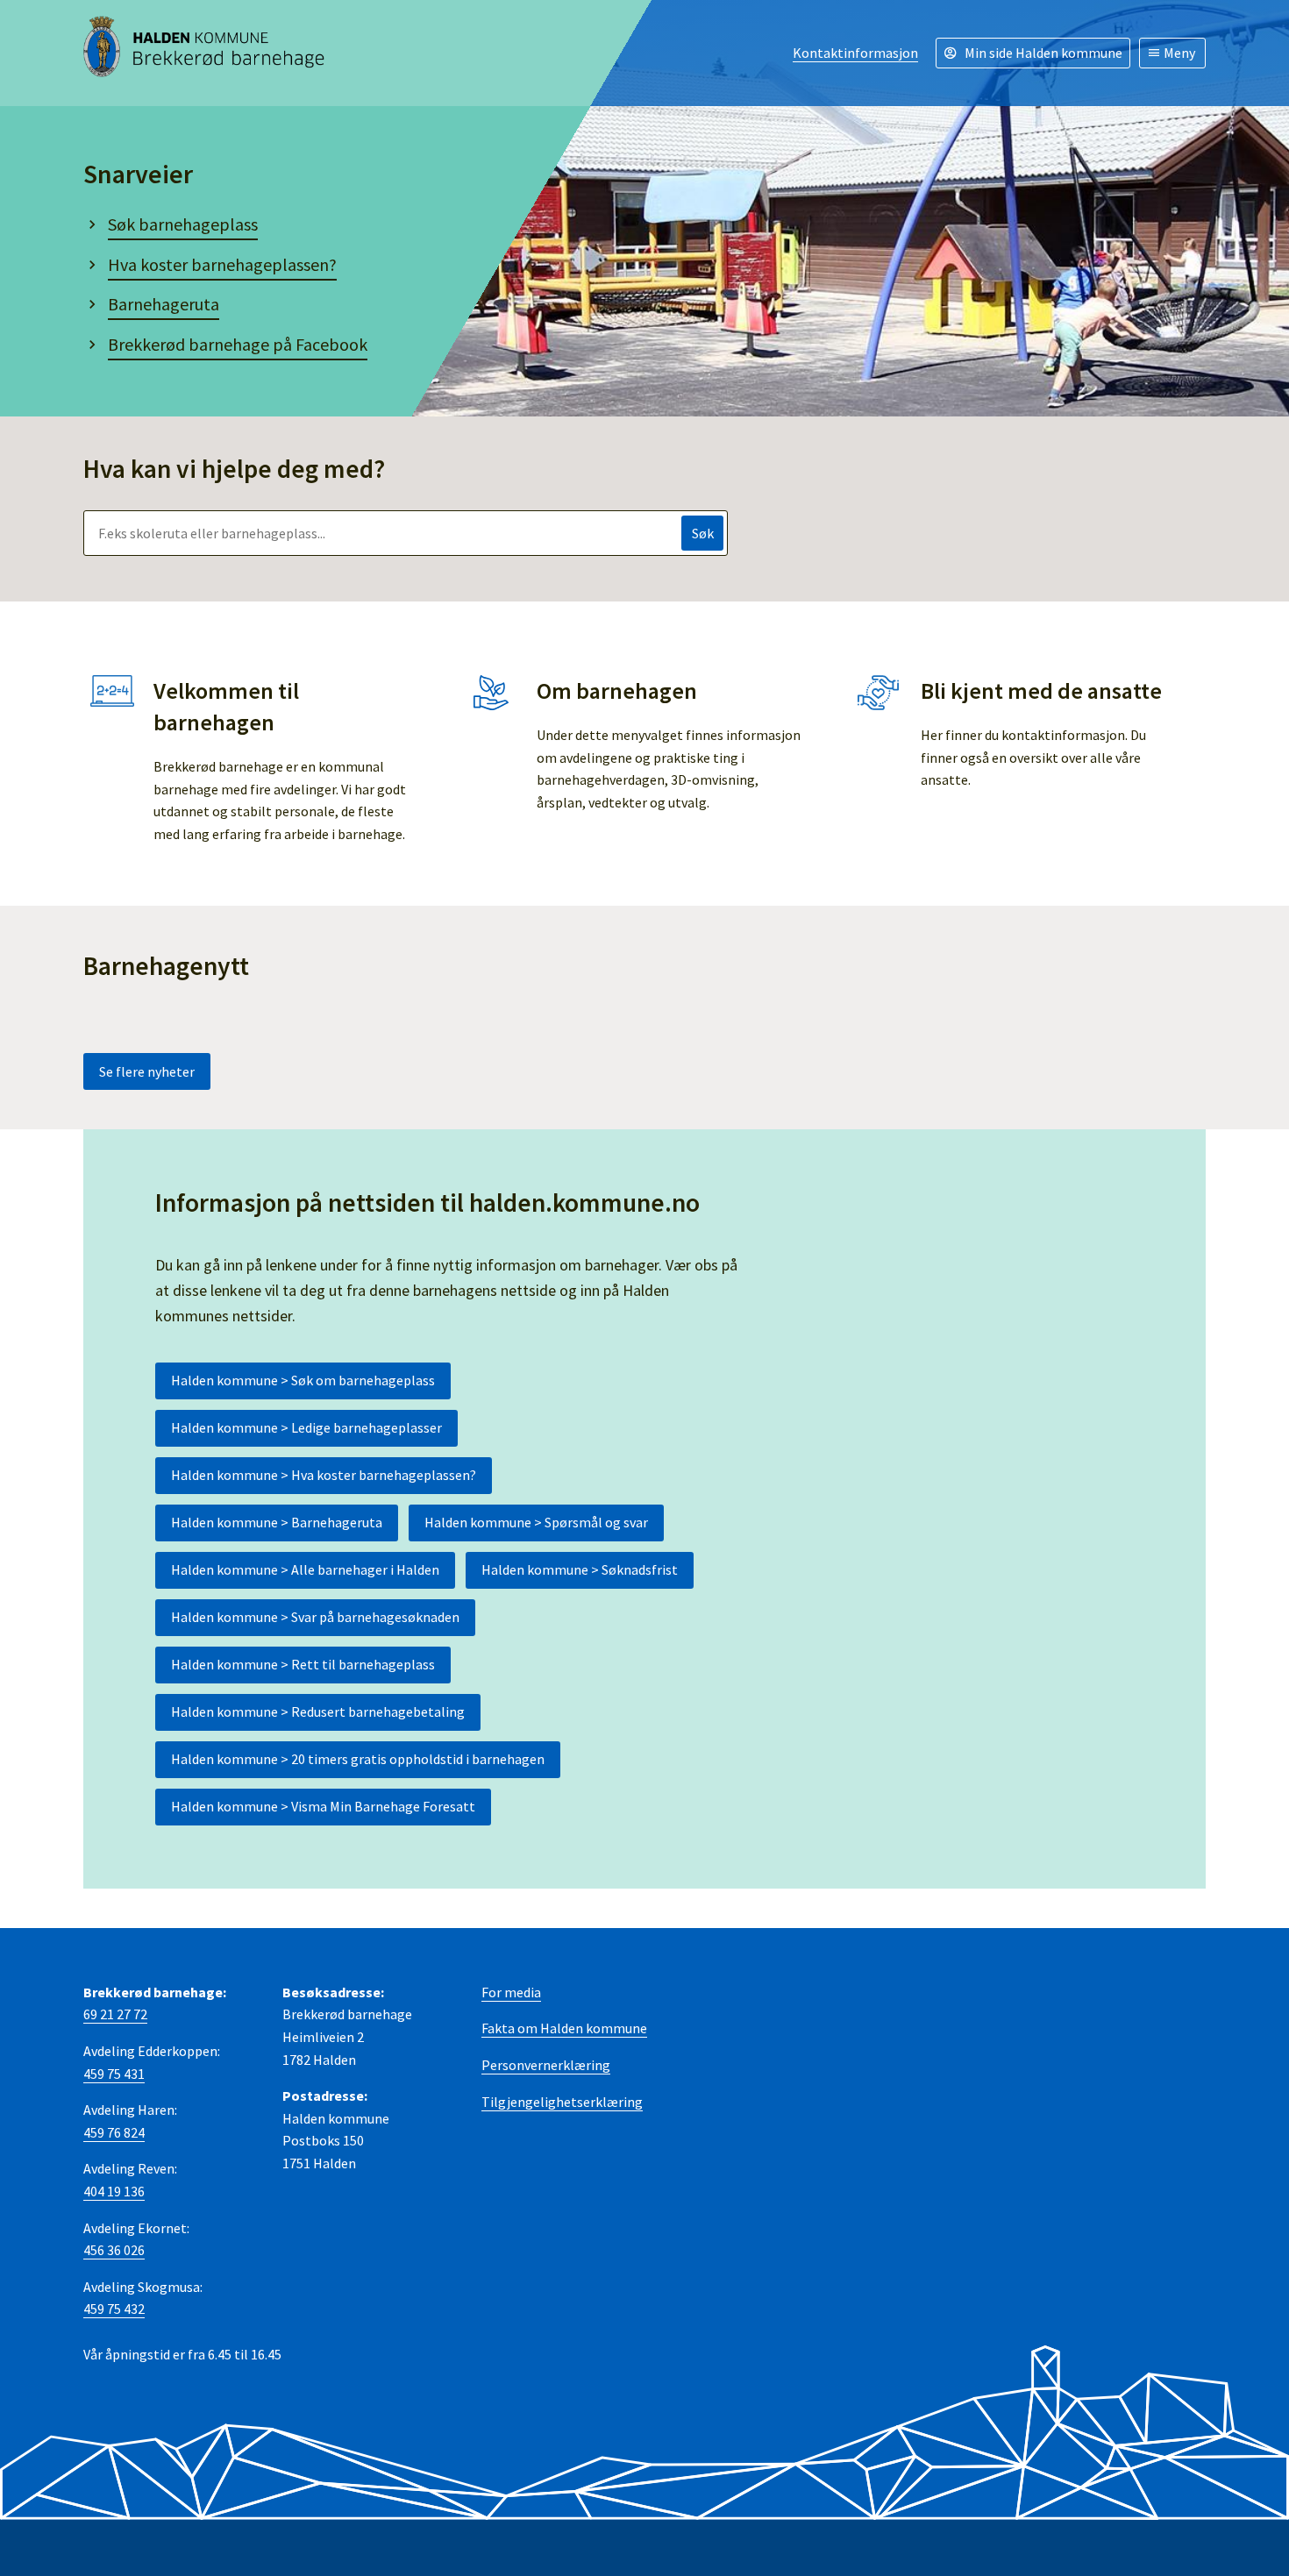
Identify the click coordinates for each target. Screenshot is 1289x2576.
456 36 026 (114, 2250)
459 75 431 (114, 2074)
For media (511, 1992)
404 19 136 (114, 2191)
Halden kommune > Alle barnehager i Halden (305, 1569)
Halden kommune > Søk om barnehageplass (303, 1380)
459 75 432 (114, 2309)
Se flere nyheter (147, 1071)
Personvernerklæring (546, 2065)
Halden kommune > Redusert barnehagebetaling (318, 1711)
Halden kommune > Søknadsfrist (580, 1569)
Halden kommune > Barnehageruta (277, 1522)
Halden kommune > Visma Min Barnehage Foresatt (323, 1806)
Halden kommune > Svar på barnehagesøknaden (315, 1617)
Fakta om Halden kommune (564, 2028)
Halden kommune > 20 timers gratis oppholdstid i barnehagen (358, 1759)
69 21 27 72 (115, 2014)
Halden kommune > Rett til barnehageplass (303, 1664)
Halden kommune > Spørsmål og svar (536, 1522)
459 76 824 (114, 2132)
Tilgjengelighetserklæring (562, 2102)
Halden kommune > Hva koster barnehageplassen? (324, 1475)
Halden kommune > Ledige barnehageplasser (306, 1427)
